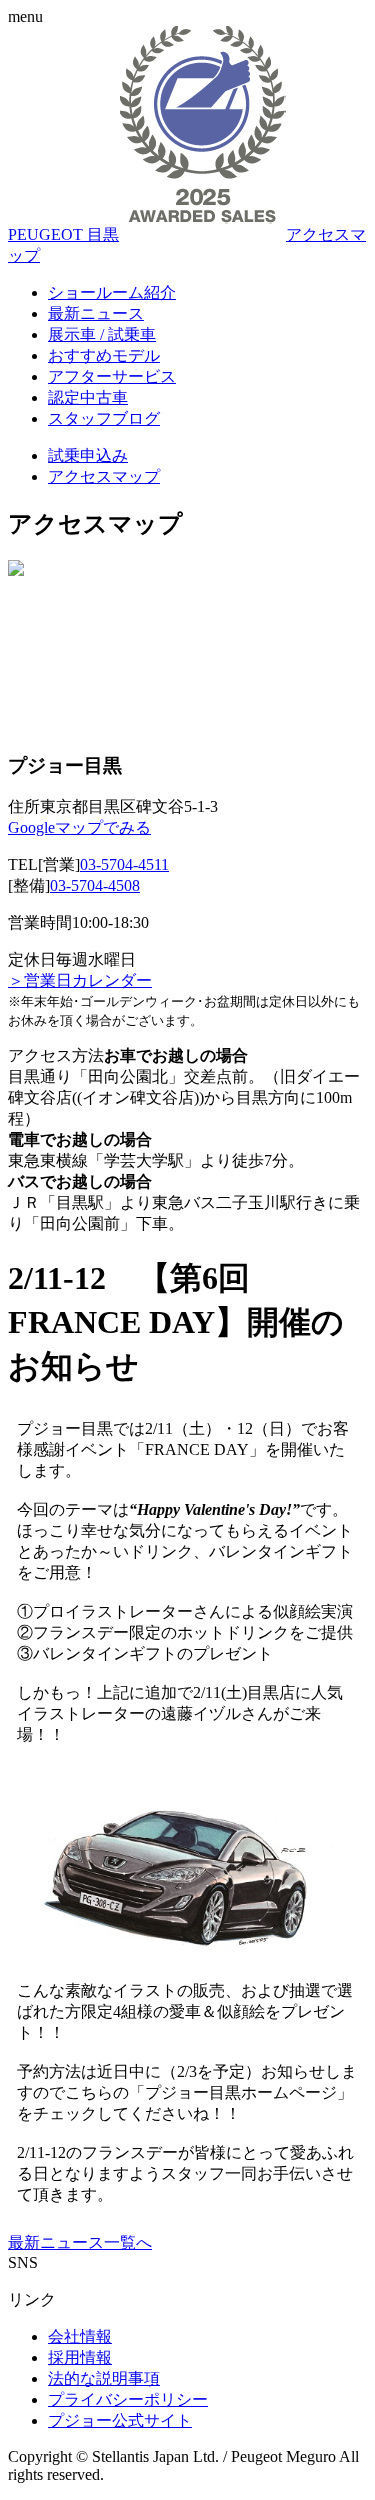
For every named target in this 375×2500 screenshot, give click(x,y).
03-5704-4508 (95, 885)
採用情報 (80, 2357)
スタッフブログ (104, 418)
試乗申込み (88, 455)
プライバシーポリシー (128, 2399)
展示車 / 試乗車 (102, 334)
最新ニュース (96, 313)
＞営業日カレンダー (80, 980)
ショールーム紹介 (112, 292)
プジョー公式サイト (120, 2420)
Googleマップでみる (79, 827)
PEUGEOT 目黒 (63, 234)
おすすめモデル (104, 355)
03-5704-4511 (124, 864)
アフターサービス (112, 376)
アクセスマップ (104, 476)
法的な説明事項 (104, 2378)
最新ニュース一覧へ (80, 2242)
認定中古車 (88, 397)
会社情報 (80, 2336)
